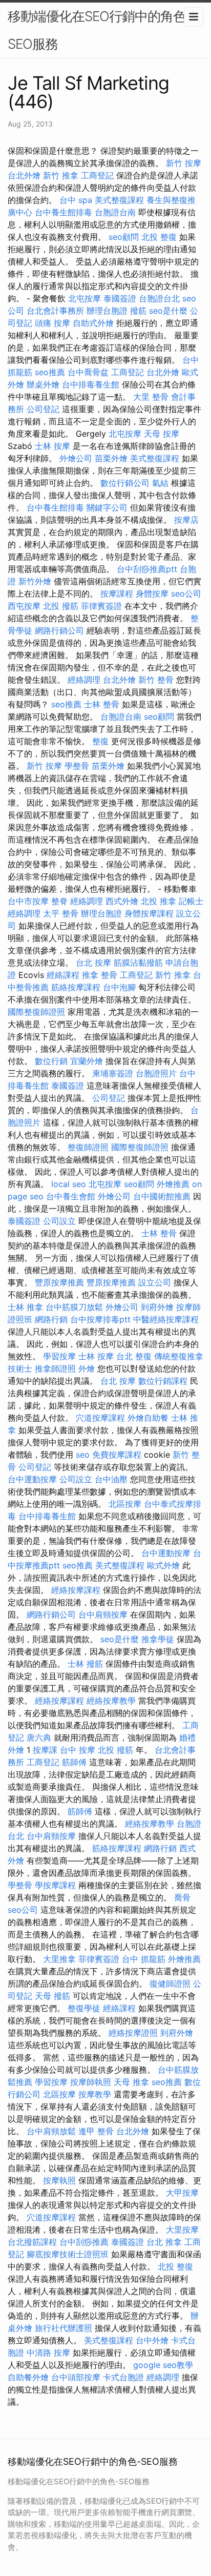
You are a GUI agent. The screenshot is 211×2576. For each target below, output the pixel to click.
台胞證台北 (159, 298)
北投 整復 (159, 237)
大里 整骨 (151, 397)
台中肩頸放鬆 (51, 2131)
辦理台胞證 (107, 311)
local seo (69, 1184)
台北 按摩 (93, 963)
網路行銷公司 (59, 630)
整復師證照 (88, 1147)
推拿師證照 (55, 1368)
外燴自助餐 (148, 1418)
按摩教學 (95, 2094)
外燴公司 (76, 458)
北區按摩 (125, 1504)
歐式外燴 (163, 1565)
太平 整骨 (61, 913)
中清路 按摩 (48, 2353)
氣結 (160, 483)
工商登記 (97, 175)
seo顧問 (124, 237)
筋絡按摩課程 (76, 987)
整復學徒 (84, 2008)
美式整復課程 (119, 200)
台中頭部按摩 (76, 2377)
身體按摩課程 (149, 913)
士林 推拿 (25, 1307)
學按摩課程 (55, 1885)
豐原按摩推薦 (59, 1282)
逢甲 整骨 (96, 2131)
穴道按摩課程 (100, 1418)
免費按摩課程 (117, 1455)
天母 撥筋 (52, 1996)
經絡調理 (84, 680)
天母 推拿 (131, 2082)
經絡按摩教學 (111, 1701)
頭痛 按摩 (52, 323)
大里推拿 (59, 1959)
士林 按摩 (52, 446)
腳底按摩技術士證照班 (68, 2254)
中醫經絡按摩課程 (166, 1319)
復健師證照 (170, 1984)
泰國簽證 (120, 298)
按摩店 (186, 520)
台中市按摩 (28, 901)
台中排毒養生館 (91, 384)
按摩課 (45, 1750)
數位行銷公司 (125, 483)
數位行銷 (51, 1061)
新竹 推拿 (61, 175)
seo (83, 1455)
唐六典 (39, 1737)
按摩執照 (59, 2180)
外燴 (87, 1368)
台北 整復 (134, 1356)
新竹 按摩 (184, 163)
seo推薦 (50, 372)
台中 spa (76, 200)
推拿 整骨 (100, 975)
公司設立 (59, 1221)
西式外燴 (122, 901)
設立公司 (155, 1282)
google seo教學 (163, 2365)
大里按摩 (182, 2230)
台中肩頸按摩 (103, 1614)
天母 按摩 (162, 434)
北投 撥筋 (61, 606)
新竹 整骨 (156, 680)
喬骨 (182, 1897)
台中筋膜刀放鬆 (74, 1307)
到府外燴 (157, 1307)
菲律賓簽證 (101, 606)
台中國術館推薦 (162, 1196)
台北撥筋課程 (32, 2242)
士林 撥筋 (85, 1664)
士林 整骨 (102, 704)
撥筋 (138, 311)
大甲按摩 (182, 2193)
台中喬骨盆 (88, 372)
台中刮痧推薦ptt (147, 569)
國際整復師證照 (36, 1012)
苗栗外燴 (111, 458)
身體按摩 (152, 594)
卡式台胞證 (123, 2377)
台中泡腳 (119, 987)
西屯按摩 (24, 606)
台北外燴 (24, 175)
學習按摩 (59, 1356)
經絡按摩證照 (133, 2033)
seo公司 (186, 594)
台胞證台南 (115, 212)
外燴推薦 (173, 1184)
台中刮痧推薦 (84, 2242)
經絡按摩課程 (76, 1590)
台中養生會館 (71, 1196)
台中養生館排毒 (64, 212)
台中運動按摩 (32, 1479)
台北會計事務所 (55, 311)
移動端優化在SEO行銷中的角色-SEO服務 (100, 30)
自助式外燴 (93, 323)
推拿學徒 (158, 1639)
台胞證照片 (156, 1073)
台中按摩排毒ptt (100, 1319)
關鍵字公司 (107, 507)
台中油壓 (111, 1479)
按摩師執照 (91, 2082)
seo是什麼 (168, 311)
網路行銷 (51, 1319)
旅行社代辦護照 (64, 2328)
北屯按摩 (85, 298)
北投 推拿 (159, 901)
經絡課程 (63, 975)
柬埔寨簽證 (113, 1073)
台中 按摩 (78, 1750)
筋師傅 (74, 1762)
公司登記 (43, 409)
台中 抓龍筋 (144, 1959)
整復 (100, 741)
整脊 (59, 901)
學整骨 (77, 766)
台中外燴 (152, 2340)
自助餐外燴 (28, 2377)
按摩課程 (117, 594)
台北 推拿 (164, 2242)
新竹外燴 (35, 581)
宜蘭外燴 (87, 1061)
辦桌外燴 (43, 384)
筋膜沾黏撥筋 (138, 963)
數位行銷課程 (163, 1381)
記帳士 (191, 901)
